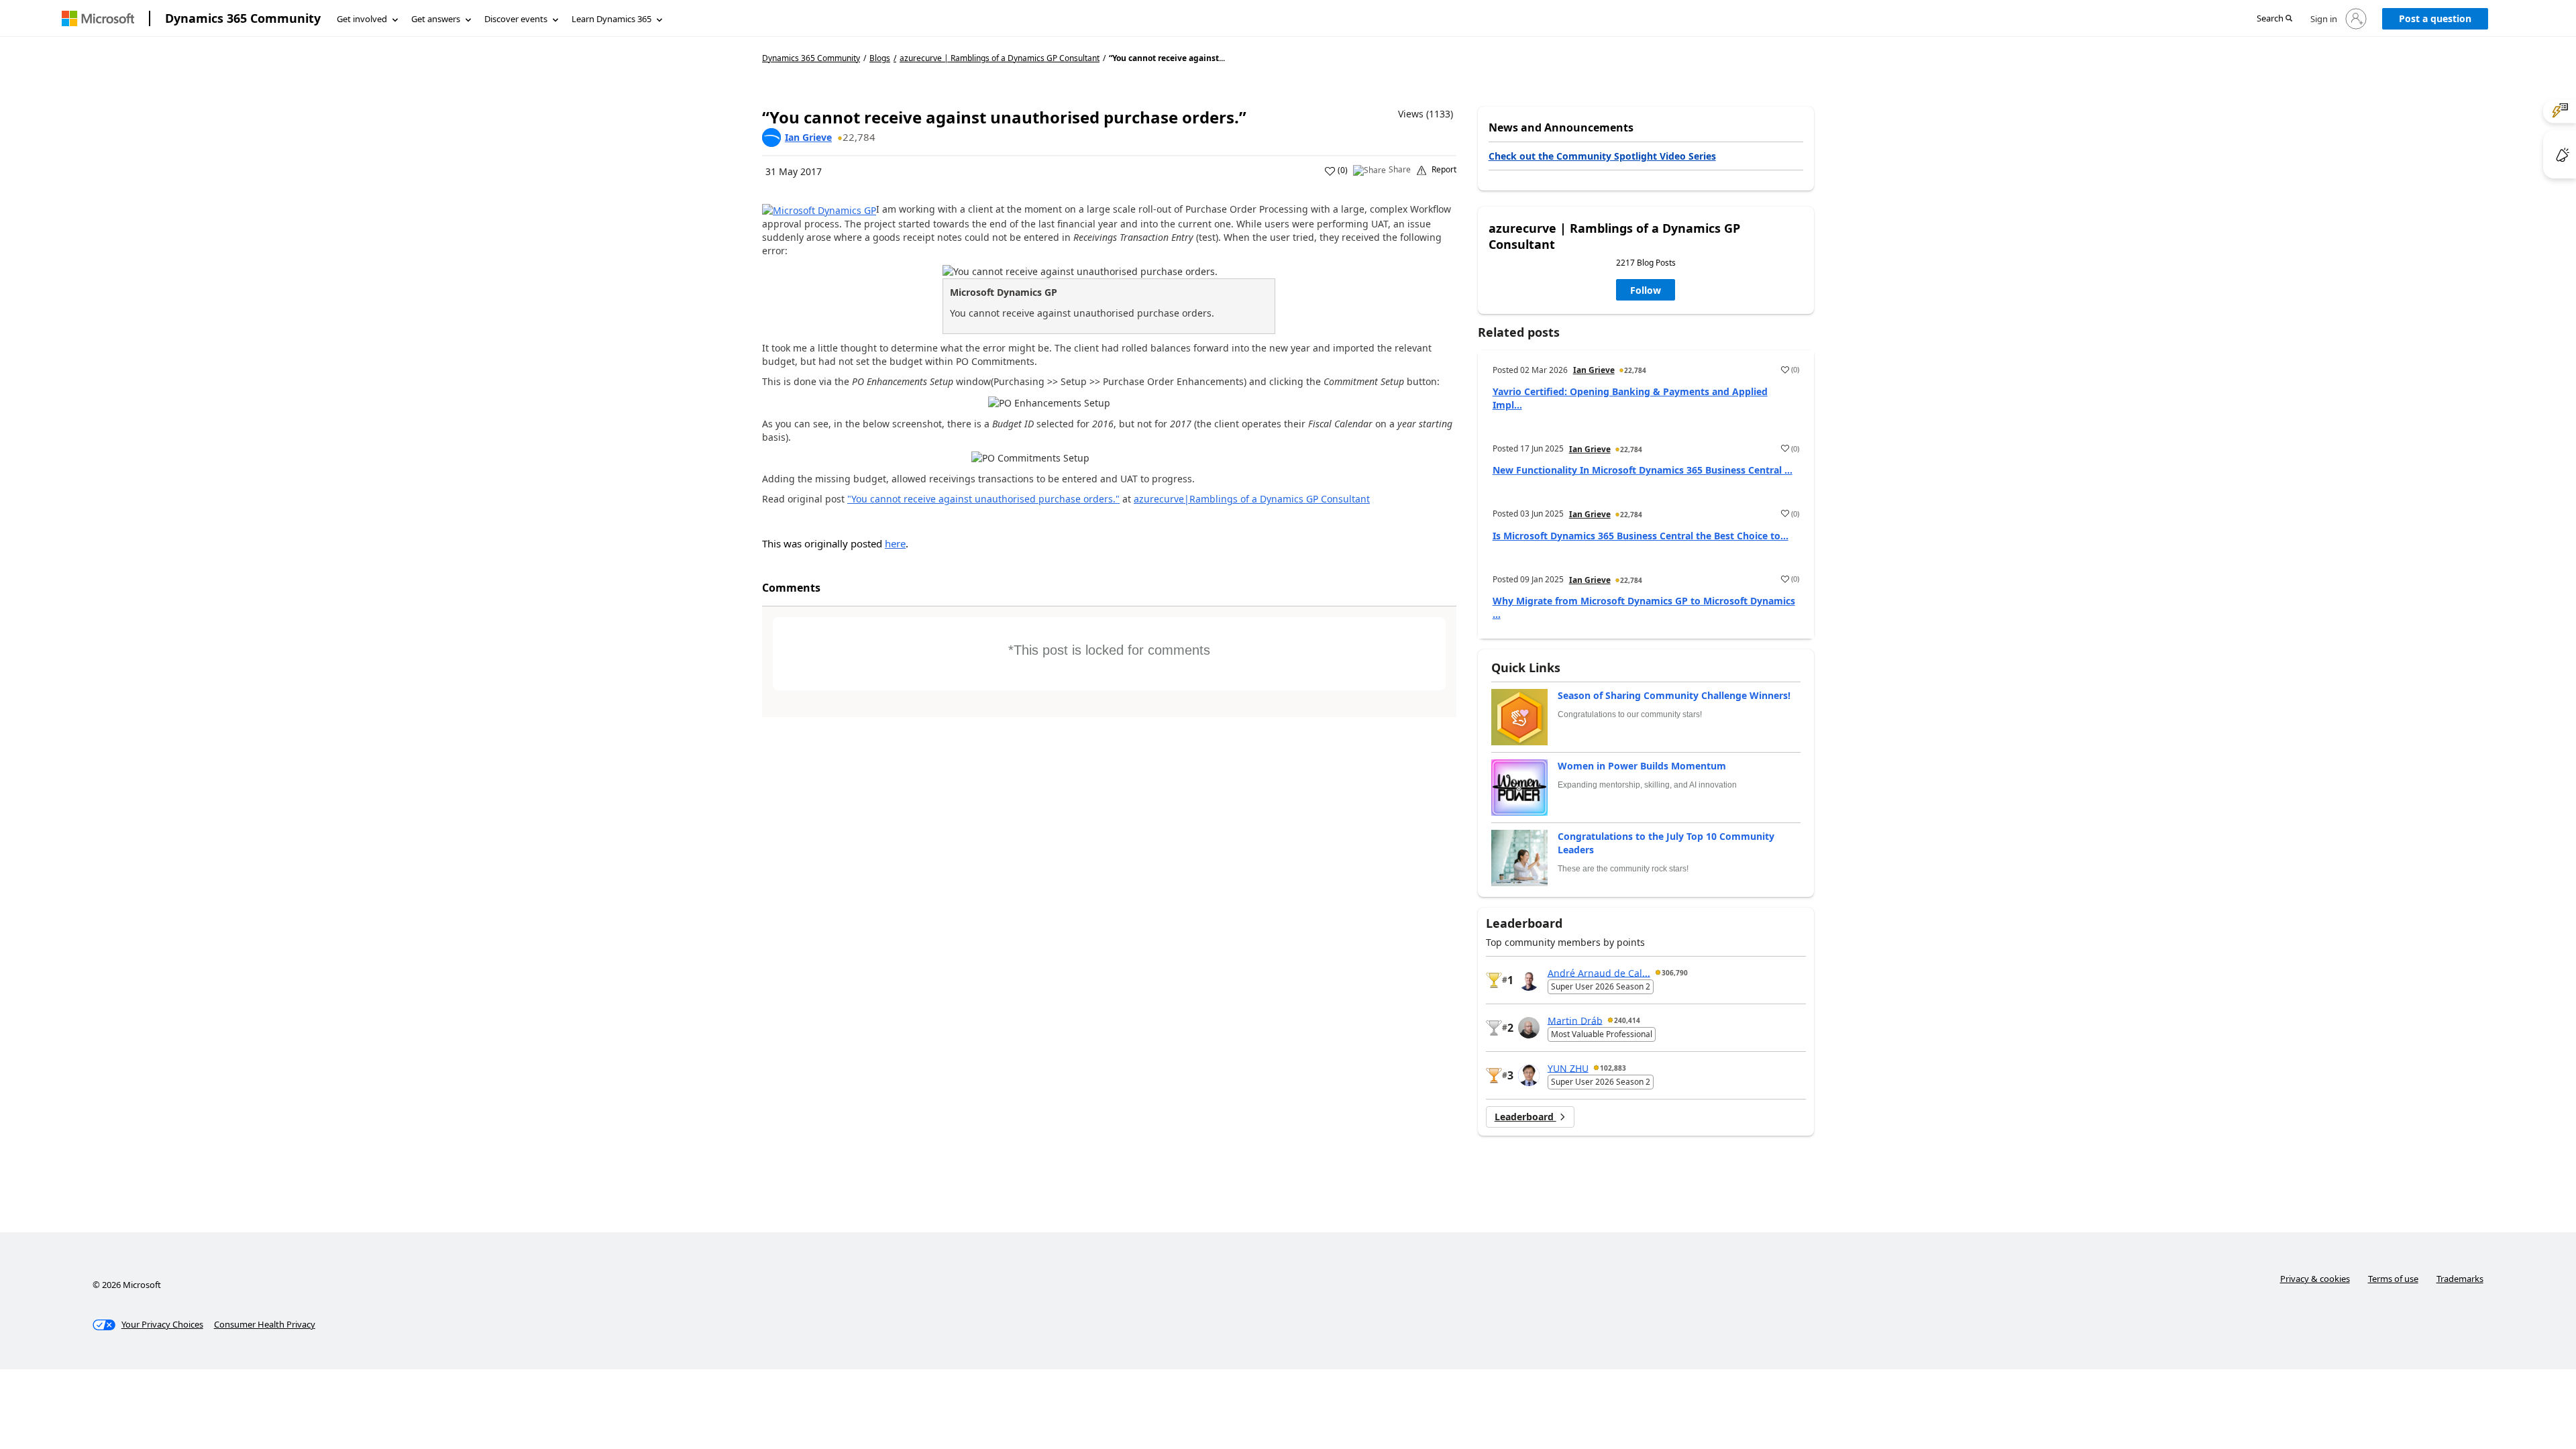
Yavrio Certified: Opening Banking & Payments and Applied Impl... (1630, 398)
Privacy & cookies (2315, 1279)
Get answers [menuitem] (436, 19)
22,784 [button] (859, 137)
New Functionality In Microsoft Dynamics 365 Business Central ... (1643, 470)
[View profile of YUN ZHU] (1529, 1075)
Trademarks (2460, 1279)
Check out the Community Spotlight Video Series (1602, 156)
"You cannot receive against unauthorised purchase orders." (983, 499)
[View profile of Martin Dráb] (1529, 1028)
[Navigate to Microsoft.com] (98, 18)
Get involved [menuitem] (362, 19)
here (895, 543)
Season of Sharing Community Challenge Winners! (1674, 695)
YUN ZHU (1568, 1068)
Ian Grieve (808, 137)
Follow (1646, 290)
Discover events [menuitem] (516, 19)
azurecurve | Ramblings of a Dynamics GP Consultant (1000, 58)
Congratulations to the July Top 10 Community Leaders (1666, 843)
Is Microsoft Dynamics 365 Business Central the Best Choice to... (1641, 536)
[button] (2274, 19)
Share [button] (1400, 170)
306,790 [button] (1675, 973)
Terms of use (2393, 1279)
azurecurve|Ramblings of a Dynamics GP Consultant (1252, 499)
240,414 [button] (1627, 1020)
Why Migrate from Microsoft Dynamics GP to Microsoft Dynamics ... (1644, 607)
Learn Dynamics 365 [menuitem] (611, 19)
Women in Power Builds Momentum (1642, 766)
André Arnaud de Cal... (1599, 972)
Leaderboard (1525, 1117)
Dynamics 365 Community (243, 18)
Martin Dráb (1575, 1020)
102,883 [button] (1613, 1068)
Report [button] (1444, 170)
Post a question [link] (2435, 18)
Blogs (880, 58)
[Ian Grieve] (771, 138)
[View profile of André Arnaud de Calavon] (1529, 980)
